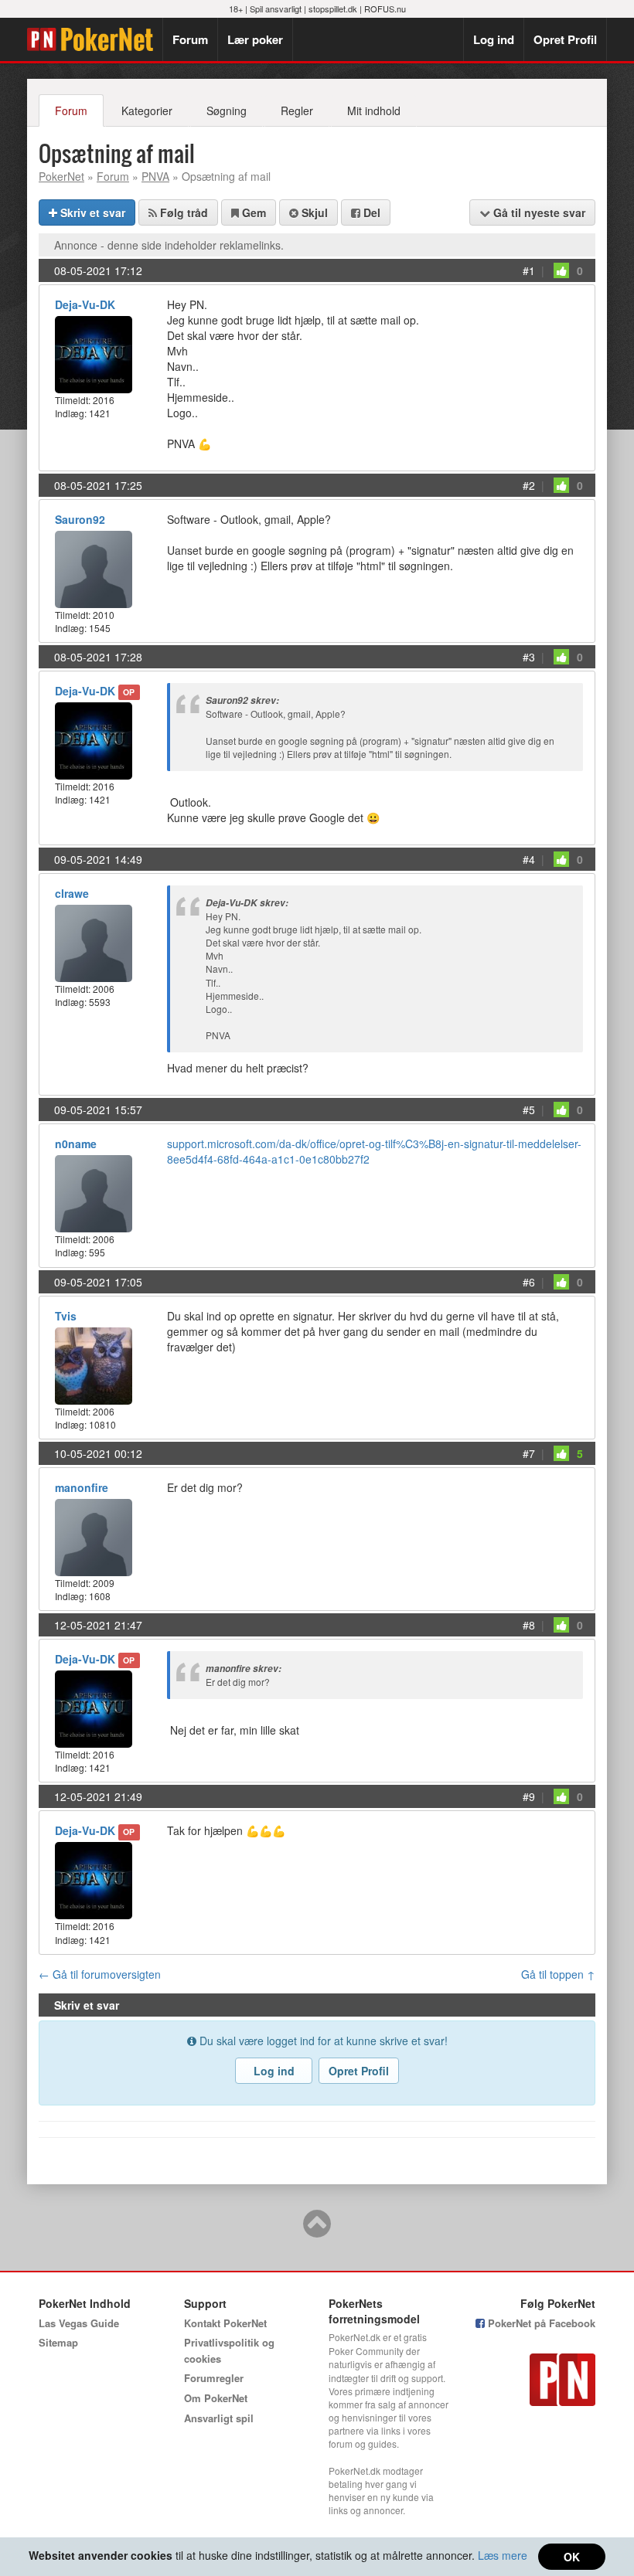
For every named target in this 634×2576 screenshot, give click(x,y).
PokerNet (95, 39)
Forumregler (214, 2378)
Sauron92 (80, 519)
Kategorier (147, 110)
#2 (529, 485)
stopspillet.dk (333, 8)
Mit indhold (374, 110)
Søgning (227, 110)
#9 (529, 1796)
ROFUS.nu (385, 8)
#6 (529, 1282)
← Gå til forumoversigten (100, 1974)
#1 (529, 270)
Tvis (66, 1316)
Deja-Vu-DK (85, 304)
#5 (529, 1110)
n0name (76, 1144)
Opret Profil (565, 39)
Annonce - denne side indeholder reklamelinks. (169, 245)
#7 (529, 1453)
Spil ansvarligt (276, 8)
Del (370, 212)
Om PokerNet (216, 2398)
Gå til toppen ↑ (558, 1974)
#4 (529, 859)
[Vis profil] (94, 353)
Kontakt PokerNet (225, 2323)
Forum (190, 39)
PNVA (155, 176)
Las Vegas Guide (79, 2323)
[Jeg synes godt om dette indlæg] (561, 270)
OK (572, 2557)
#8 (529, 1625)
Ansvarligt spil (219, 2418)
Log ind (494, 39)
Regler (297, 110)
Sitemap (58, 2342)
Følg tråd (182, 212)
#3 (529, 657)
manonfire (82, 1487)
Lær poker (255, 39)
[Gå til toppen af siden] (317, 2231)
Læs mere (503, 2555)
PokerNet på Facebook (540, 2323)
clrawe (72, 893)
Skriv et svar (91, 212)
